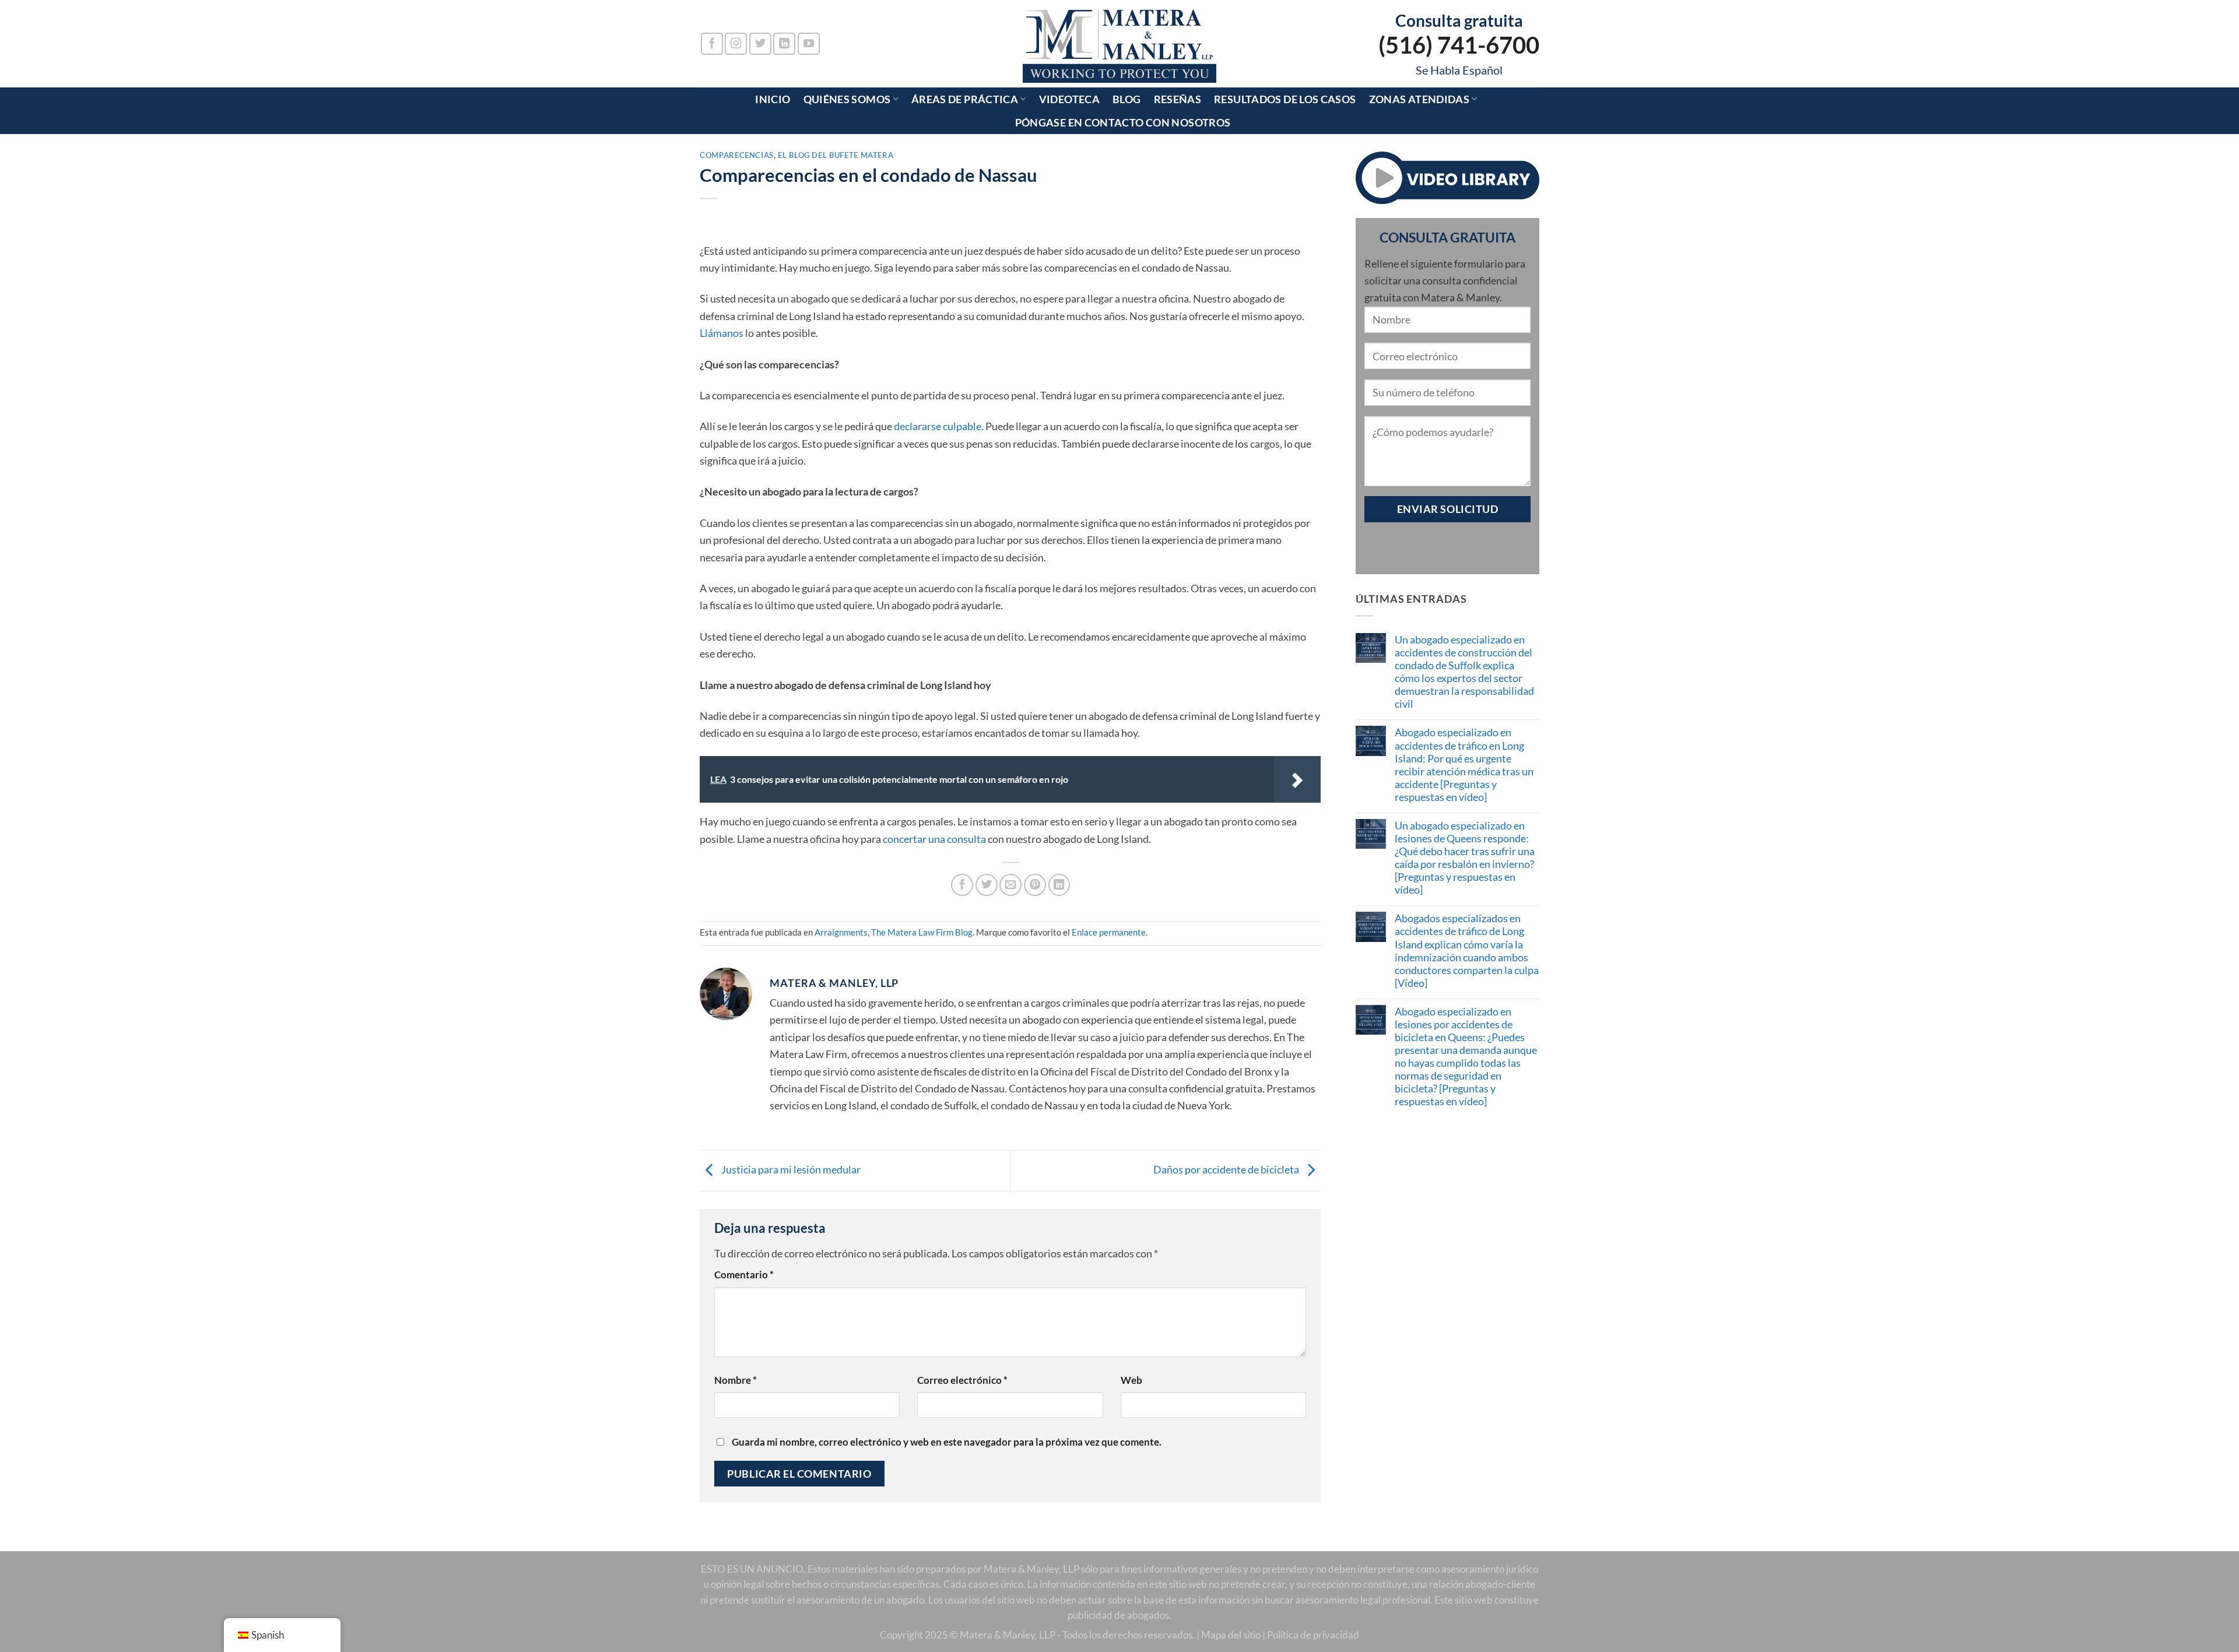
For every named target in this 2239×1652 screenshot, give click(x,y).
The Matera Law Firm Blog (922, 932)
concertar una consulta (934, 839)
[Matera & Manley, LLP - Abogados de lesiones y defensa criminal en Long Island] (1120, 44)
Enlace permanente (1109, 932)
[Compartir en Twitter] (987, 885)
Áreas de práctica (965, 99)
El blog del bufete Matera (836, 155)
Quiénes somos (847, 99)
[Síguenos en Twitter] (760, 44)
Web (1131, 1380)
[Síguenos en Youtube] (809, 44)
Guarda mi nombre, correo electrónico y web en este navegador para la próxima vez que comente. (947, 1442)
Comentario (744, 1275)
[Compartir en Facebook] (962, 885)
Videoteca (1069, 99)
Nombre (736, 1380)
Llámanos (722, 333)
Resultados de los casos (1285, 99)
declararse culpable (938, 426)
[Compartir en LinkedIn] (1059, 885)
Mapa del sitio (1231, 1635)
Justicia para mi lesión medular (790, 1169)
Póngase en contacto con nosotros (1123, 122)
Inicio (773, 99)
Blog (1126, 99)
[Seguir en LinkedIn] (784, 44)
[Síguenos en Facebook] (712, 44)
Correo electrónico (962, 1380)
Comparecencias (737, 155)
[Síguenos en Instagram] (736, 44)
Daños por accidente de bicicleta (1227, 1169)
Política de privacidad (1313, 1635)
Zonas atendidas (1419, 99)
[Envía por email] (1010, 885)
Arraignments (841, 932)
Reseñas (1178, 99)
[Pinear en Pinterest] (1035, 885)
